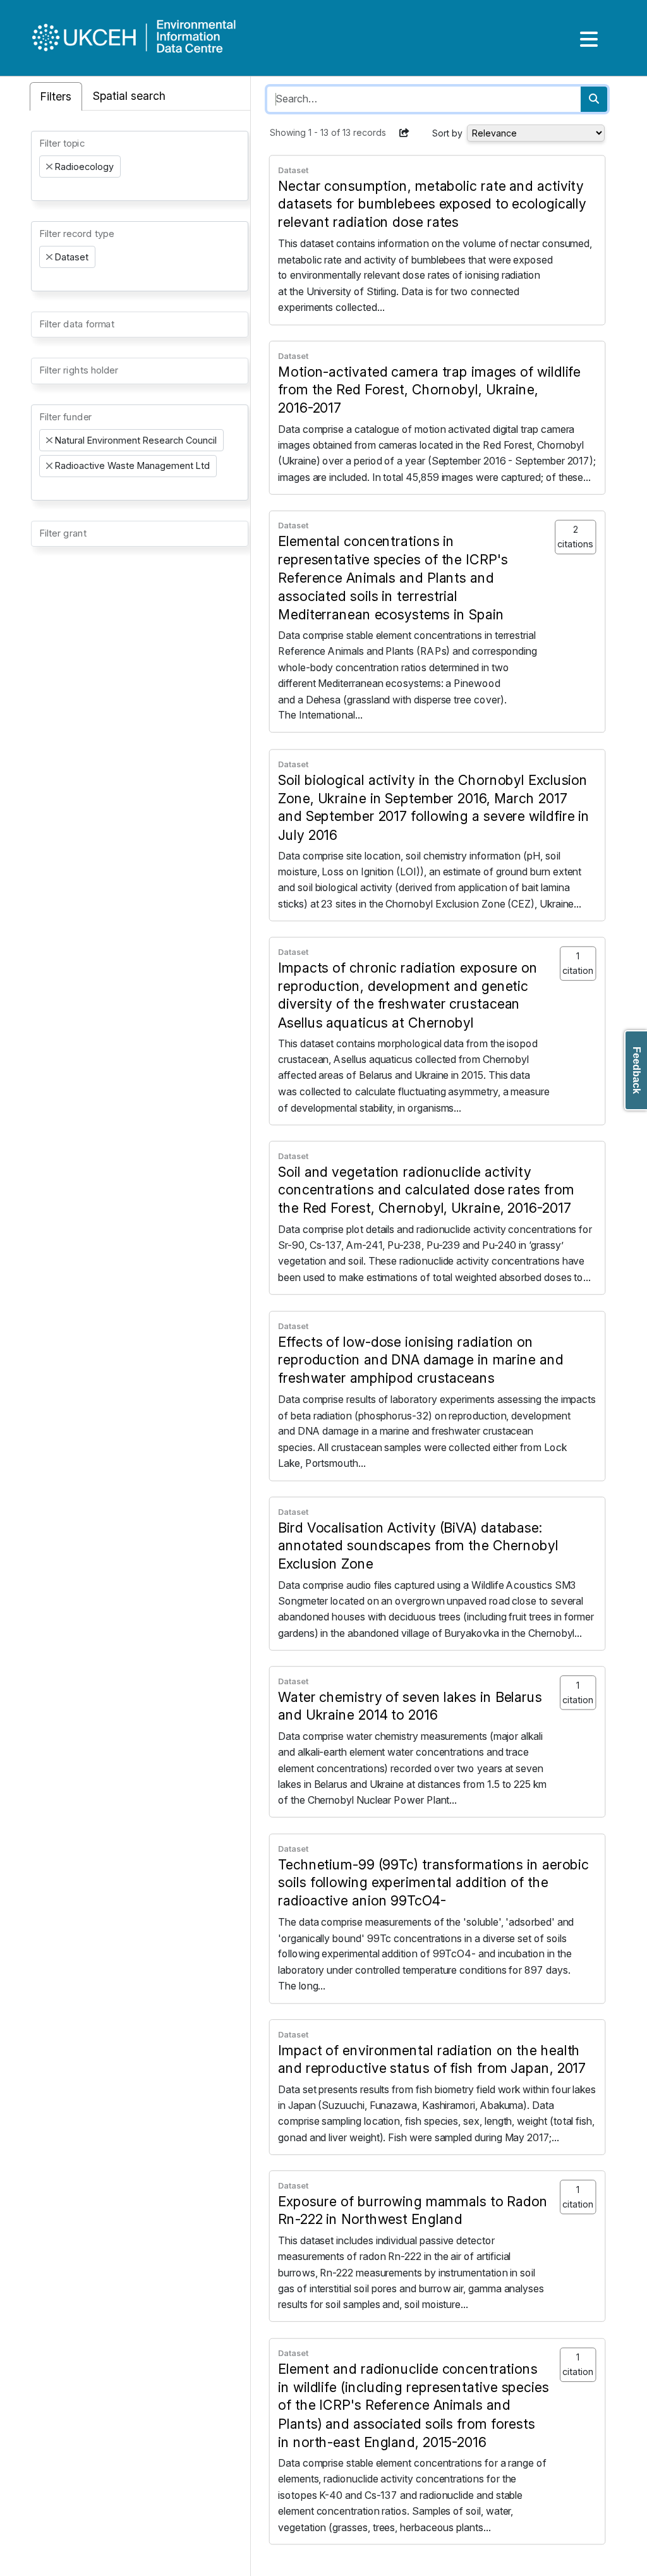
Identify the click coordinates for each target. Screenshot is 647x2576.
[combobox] (140, 166)
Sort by (447, 133)
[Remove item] (49, 167)
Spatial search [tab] (129, 96)
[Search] (594, 99)
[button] (404, 133)
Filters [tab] (56, 96)
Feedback (637, 1070)
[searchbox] (43, 189)
